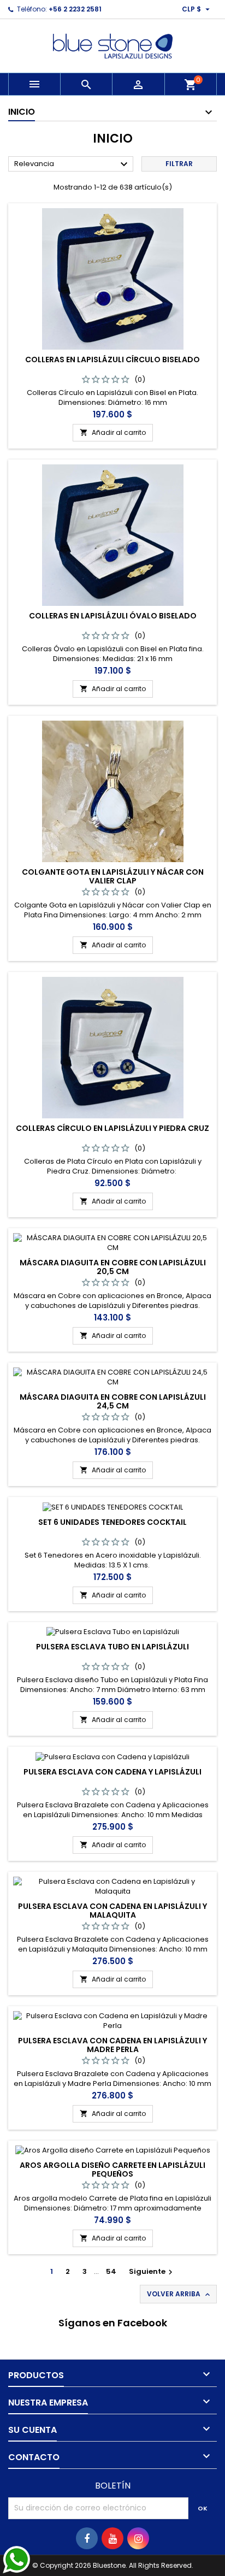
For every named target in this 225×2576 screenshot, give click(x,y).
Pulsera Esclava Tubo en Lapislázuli (112, 1647)
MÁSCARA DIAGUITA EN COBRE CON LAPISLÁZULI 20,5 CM (113, 1267)
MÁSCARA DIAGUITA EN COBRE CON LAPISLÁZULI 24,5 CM (113, 1401)
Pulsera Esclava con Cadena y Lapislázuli (112, 1772)
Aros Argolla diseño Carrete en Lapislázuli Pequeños (112, 2170)
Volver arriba (179, 2294)
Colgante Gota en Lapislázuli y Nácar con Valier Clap (113, 876)
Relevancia (72, 164)
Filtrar (179, 164)
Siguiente (152, 2271)
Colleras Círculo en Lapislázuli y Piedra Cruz (112, 1128)
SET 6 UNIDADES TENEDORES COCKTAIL (112, 1522)
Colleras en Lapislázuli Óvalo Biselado (113, 616)
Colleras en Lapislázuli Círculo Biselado (112, 359)
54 (111, 2271)
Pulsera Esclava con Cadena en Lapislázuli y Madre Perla (112, 2045)
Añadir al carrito (113, 432)
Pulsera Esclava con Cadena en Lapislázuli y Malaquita (112, 1911)
